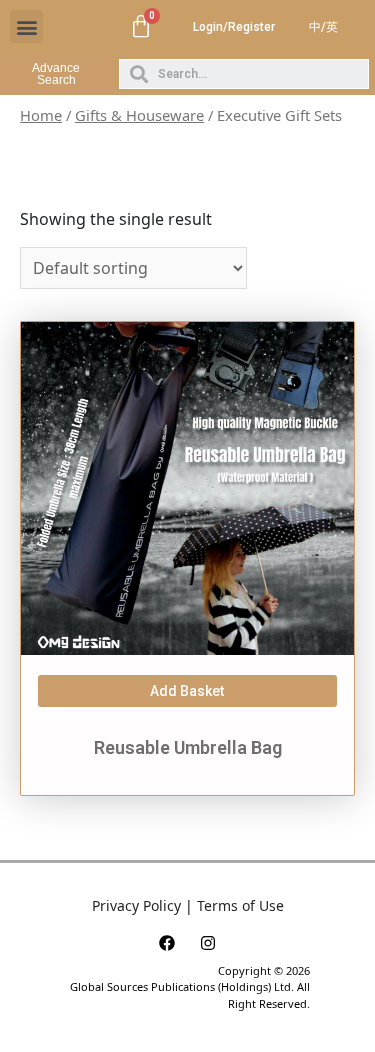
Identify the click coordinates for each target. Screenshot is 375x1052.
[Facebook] (167, 943)
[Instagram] (208, 943)
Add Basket (187, 691)
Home (41, 115)
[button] (26, 26)
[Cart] (141, 27)
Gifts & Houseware (139, 115)
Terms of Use (240, 905)
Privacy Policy (136, 905)
